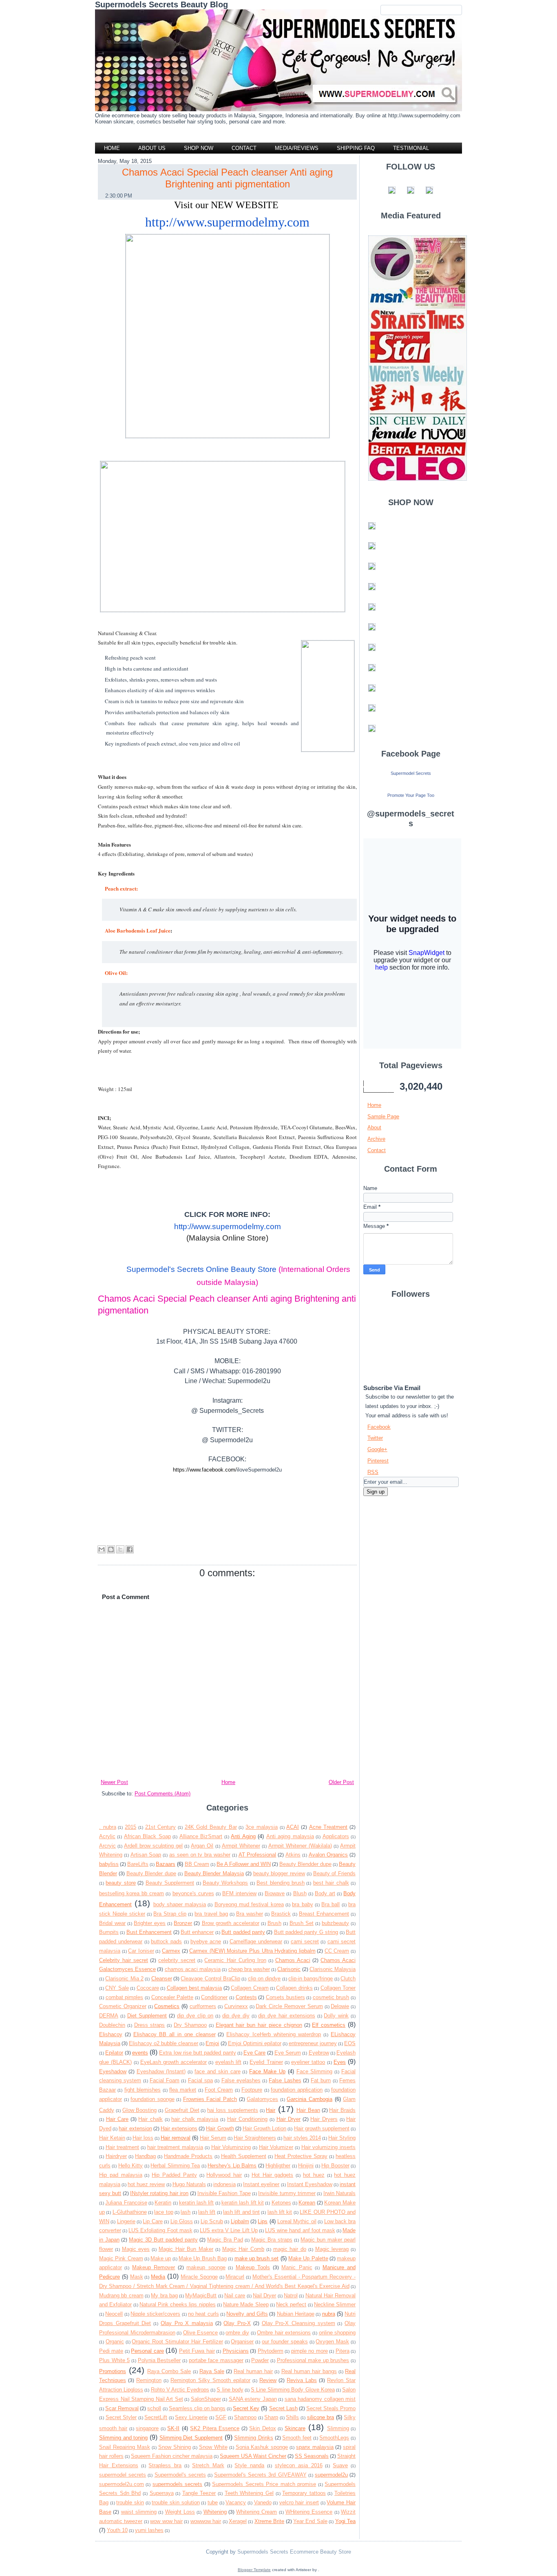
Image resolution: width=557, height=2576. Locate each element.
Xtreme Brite (269, 2521)
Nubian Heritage (296, 2314)
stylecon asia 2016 (299, 2465)
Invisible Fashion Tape (224, 2193)
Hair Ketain (112, 2138)
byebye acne (206, 1941)
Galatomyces (262, 2099)
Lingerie (126, 2221)
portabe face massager (216, 2360)
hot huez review (146, 2184)
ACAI (293, 1827)
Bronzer (183, 1923)
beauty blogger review (279, 1873)
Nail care (235, 2296)
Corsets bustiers (285, 1997)
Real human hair (253, 2371)
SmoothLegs (334, 2438)
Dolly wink (336, 2016)
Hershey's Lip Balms (232, 2166)
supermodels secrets (177, 2484)
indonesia (224, 2184)
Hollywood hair (224, 2175)
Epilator (114, 2053)
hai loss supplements (233, 2110)
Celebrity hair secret (124, 1960)
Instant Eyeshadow (310, 2184)
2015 (130, 1827)
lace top (164, 2212)
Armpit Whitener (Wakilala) (300, 1846)
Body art (325, 1893)
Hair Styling (342, 2138)
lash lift (207, 2212)
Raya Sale (212, 2371)
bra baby (302, 1904)
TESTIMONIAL (411, 148)
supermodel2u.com (122, 2484)
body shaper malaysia (180, 1904)
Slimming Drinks (254, 2438)
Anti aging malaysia (290, 1836)
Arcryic (107, 1846)
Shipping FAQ (356, 148)
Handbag (145, 2156)
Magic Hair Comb (243, 2249)
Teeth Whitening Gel (249, 2493)
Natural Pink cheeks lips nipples (178, 2304)
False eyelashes (241, 2080)
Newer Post (114, 1782)
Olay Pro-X (237, 2323)
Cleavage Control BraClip (210, 1979)
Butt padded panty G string (306, 1932)
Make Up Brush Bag (203, 2258)
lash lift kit (280, 2212)
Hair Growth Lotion (264, 2128)
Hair (271, 2110)
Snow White (213, 2447)
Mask (137, 2277)
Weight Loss (180, 2512)
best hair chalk (331, 1883)
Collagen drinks (294, 1988)
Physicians (236, 2351)
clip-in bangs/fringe (311, 1979)
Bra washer (250, 1914)
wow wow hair (166, 2521)
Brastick (281, 1914)
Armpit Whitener (241, 1846)
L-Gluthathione (130, 2212)
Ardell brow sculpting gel (153, 1846)
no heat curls (203, 2314)
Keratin (163, 2203)
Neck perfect (291, 2304)
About (374, 1127)
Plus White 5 (114, 2360)
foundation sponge (153, 2099)
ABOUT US (152, 148)
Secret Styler (121, 2417)
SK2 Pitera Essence (215, 2428)
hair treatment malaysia (175, 2147)
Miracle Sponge (199, 2277)
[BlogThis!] (111, 1549)
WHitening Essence (309, 2512)
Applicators (336, 1836)
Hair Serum (213, 2138)
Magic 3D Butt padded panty (163, 2240)
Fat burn (321, 2080)
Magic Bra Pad (225, 2240)
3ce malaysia (262, 1827)
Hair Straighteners (255, 2138)
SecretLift (156, 2417)
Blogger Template (254, 2570)
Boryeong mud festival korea (249, 1904)
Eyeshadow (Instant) (161, 2071)
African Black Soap (147, 1836)
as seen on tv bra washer (200, 1855)
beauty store (120, 1883)
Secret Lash (283, 2408)
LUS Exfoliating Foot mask (160, 2230)
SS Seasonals (312, 2456)
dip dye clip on (195, 2016)
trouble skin (130, 2502)
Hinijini (306, 2166)
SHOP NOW (199, 148)
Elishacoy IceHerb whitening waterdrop (274, 2034)
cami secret (305, 1941)
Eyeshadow (113, 2071)
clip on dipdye (264, 1979)
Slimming (338, 2428)
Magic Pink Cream (121, 2258)
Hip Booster (335, 2166)
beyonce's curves (193, 1893)
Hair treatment (123, 2147)
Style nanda (249, 2465)
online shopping (337, 2333)
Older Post (341, 1782)
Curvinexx (236, 2006)
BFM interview (239, 1893)
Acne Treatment (328, 1827)
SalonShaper (206, 2399)
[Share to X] (120, 1549)
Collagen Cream (250, 1988)
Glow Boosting (140, 2110)
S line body (230, 2390)
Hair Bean (308, 2110)
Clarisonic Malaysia (333, 1969)
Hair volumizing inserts (328, 2147)
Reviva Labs (302, 2380)
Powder (260, 2360)
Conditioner (214, 1997)
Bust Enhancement (149, 1932)
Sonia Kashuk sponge (262, 2447)
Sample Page (383, 1116)
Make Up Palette (308, 2258)
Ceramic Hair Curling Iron (235, 1960)
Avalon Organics (328, 1855)
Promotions (113, 2371)
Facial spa (200, 2080)
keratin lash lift (197, 2203)
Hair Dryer (289, 2119)
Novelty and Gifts (247, 2314)
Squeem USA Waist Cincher (253, 2456)
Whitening (215, 2512)
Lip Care (153, 2221)
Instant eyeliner (261, 2184)
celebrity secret (177, 1960)
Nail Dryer (264, 2296)
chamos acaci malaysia (193, 1969)
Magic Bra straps (272, 2240)
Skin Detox (262, 2428)
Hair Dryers (324, 2119)
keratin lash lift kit (243, 2203)
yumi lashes (149, 2530)
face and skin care (217, 2071)
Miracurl (235, 2277)
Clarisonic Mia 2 (124, 1979)
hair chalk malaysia (195, 2119)
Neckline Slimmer (335, 2304)
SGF (221, 2417)
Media (158, 2277)
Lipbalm (240, 2221)
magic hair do (290, 2249)
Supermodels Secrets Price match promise (264, 2484)
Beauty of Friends (335, 1873)
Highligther (278, 2166)
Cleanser (162, 1979)
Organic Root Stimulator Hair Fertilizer (177, 2342)
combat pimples (125, 1997)
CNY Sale (117, 1988)
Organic (115, 2342)
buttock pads (166, 1941)
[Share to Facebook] (130, 1549)
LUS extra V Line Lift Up (229, 2230)
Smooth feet (297, 2438)
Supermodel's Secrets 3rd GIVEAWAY (260, 2475)
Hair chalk (150, 2119)
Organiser (242, 2342)
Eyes (340, 2062)
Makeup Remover (154, 2267)
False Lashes (285, 2080)
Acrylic (107, 1836)
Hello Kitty (130, 2166)
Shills (292, 2417)
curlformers (203, 2006)
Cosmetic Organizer (123, 2006)
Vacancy (236, 2502)
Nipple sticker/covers (155, 2314)
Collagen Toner (338, 1988)
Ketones (281, 2203)
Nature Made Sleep (246, 2304)
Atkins (293, 1855)
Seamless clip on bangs (197, 2408)
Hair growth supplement (322, 2128)
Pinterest (378, 1461)
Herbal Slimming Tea (175, 2166)
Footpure (252, 2090)
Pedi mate (111, 2351)
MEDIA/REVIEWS (297, 148)
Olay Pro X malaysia (187, 2323)
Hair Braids (342, 2110)
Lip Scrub (212, 2221)
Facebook (379, 1427)
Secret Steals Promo (331, 2408)
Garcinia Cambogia (309, 2099)
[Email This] (102, 1549)
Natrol (291, 2296)
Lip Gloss (182, 2221)
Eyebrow (319, 2053)
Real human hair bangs (309, 2371)
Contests (246, 1997)
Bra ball (330, 1904)
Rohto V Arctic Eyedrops (180, 2390)
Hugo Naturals (189, 2184)
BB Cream (197, 1864)
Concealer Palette (172, 1997)
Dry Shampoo (190, 2025)
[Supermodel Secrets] (411, 786)
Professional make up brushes (313, 2360)
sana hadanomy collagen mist (320, 2399)
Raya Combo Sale (169, 2371)
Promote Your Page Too (411, 795)
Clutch (348, 1979)
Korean (307, 2203)
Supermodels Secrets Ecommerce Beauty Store (293, 2552)
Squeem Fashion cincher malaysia (172, 2456)
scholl (154, 2408)
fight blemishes (143, 2090)
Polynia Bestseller (159, 2360)
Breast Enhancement (324, 1914)
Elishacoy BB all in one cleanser (175, 2034)
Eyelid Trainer (266, 2062)
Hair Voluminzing (231, 2147)
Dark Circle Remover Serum (289, 2006)
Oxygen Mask (332, 2342)
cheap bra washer (249, 1969)
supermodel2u (331, 2475)
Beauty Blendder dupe (305, 1864)
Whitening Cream (256, 2512)
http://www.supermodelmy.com (227, 222)
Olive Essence (201, 2333)
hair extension (135, 2128)
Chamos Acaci (293, 1960)
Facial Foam (165, 2080)
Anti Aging (243, 1836)
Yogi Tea (345, 2521)
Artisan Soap (146, 1855)
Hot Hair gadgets (273, 2175)
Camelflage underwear (256, 1941)
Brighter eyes (150, 1923)
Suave (340, 2465)
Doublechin (112, 2025)
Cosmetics (167, 2006)
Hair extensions (179, 2128)
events (140, 2053)
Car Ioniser (141, 1951)
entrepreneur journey (313, 2043)
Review (268, 2380)
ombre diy (237, 2333)
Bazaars (166, 1864)
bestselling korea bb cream (132, 1893)
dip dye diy (236, 2016)
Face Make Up (267, 2071)
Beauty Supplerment (170, 1883)
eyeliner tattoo (308, 2062)
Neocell (114, 2314)
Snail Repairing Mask (125, 2447)
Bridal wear (112, 1923)
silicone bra (321, 2417)
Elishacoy (111, 2034)
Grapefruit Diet (182, 2110)
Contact (377, 1150)
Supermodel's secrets (180, 2475)
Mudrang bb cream (121, 2296)
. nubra (108, 1827)
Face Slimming (315, 2071)
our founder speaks (285, 2342)
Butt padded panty (243, 1932)
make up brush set (257, 2258)
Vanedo (263, 2502)
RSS (373, 1472)
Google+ (377, 1449)
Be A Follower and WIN (244, 1864)
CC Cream (337, 1951)
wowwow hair (206, 2521)
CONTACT (244, 148)
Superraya (162, 2493)
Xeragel (238, 2521)
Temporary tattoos (304, 2493)
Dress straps (150, 2025)
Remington (149, 2380)
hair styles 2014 (302, 2138)
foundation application (297, 2090)
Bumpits (109, 1932)
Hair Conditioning (248, 2119)
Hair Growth (220, 2128)
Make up (161, 2258)
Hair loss (143, 2138)
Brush (274, 1923)
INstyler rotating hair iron (159, 2193)
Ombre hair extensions (284, 2333)
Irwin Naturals (339, 2193)
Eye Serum (288, 2053)
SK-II (173, 2428)
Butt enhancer (197, 1932)
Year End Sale (310, 2521)
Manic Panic (297, 2267)
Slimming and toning (123, 2438)
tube (213, 2502)
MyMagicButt (201, 2296)
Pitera (343, 2351)
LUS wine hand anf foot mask (300, 2230)
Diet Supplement (147, 2016)
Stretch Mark (208, 2465)
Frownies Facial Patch (210, 2099)
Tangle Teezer (199, 2493)
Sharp (271, 2417)
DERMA (109, 2016)
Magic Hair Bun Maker (186, 2249)
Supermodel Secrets (411, 773)
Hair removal (176, 2138)
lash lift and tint (241, 2212)
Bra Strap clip (170, 1914)
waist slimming (139, 2512)
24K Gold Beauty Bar (211, 1827)
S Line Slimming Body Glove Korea (293, 2390)
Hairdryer (116, 2156)
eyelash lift (228, 2062)
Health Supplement (244, 2156)
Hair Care (117, 2119)
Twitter (375, 1438)
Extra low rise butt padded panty (197, 2053)
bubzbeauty (335, 1923)
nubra (329, 2314)
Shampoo (245, 2417)
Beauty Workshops (225, 1883)
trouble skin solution (176, 2502)
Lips (263, 2221)
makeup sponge (206, 2267)
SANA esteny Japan (253, 2399)
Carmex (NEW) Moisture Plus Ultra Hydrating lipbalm (252, 1951)
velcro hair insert (299, 2502)
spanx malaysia (315, 2447)
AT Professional (258, 1855)
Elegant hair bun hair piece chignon (259, 2025)
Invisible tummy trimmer (287, 2193)
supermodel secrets (123, 2475)
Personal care (147, 2351)
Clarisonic (289, 1969)
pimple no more (309, 2351)
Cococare (148, 1988)
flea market (183, 2090)
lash (186, 2212)
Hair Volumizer (276, 2147)
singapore (147, 2428)
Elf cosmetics (329, 2025)
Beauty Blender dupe (151, 1873)
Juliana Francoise (126, 2203)
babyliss (109, 1864)
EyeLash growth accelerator (174, 2062)
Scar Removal (122, 2408)
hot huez (314, 2175)
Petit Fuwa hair (197, 2351)
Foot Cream (219, 2090)
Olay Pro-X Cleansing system (298, 2323)
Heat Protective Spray (301, 2156)
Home (112, 148)
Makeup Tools (253, 2267)
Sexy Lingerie (191, 2417)
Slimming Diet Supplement (191, 2438)
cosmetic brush (331, 1997)
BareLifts (138, 1864)
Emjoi (212, 2043)
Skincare (295, 2428)
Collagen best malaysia (195, 1988)
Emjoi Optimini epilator (255, 2043)
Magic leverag (332, 2249)
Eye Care (254, 2053)
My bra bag (164, 2296)
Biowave (275, 1893)
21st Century (161, 1827)
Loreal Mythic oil (297, 2221)
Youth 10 (117, 2530)
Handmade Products (188, 2156)
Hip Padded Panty (174, 2175)
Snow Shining (175, 2447)
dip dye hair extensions (286, 2016)
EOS (350, 2043)
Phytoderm (271, 2351)
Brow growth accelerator (231, 1923)
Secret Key (246, 2408)
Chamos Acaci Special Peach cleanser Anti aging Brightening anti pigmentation (227, 178)
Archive (376, 1139)
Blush (300, 1893)
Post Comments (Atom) (162, 1794)
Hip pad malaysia (121, 2175)
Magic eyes (136, 2249)
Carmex (171, 1951)
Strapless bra (165, 2465)
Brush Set (302, 1923)
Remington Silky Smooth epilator (210, 2380)
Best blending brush (281, 1883)
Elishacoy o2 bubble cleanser (164, 2043)
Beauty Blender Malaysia (214, 1873)
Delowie (340, 2006)
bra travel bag (211, 1914)
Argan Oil (202, 1846)
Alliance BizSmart (201, 1836)
